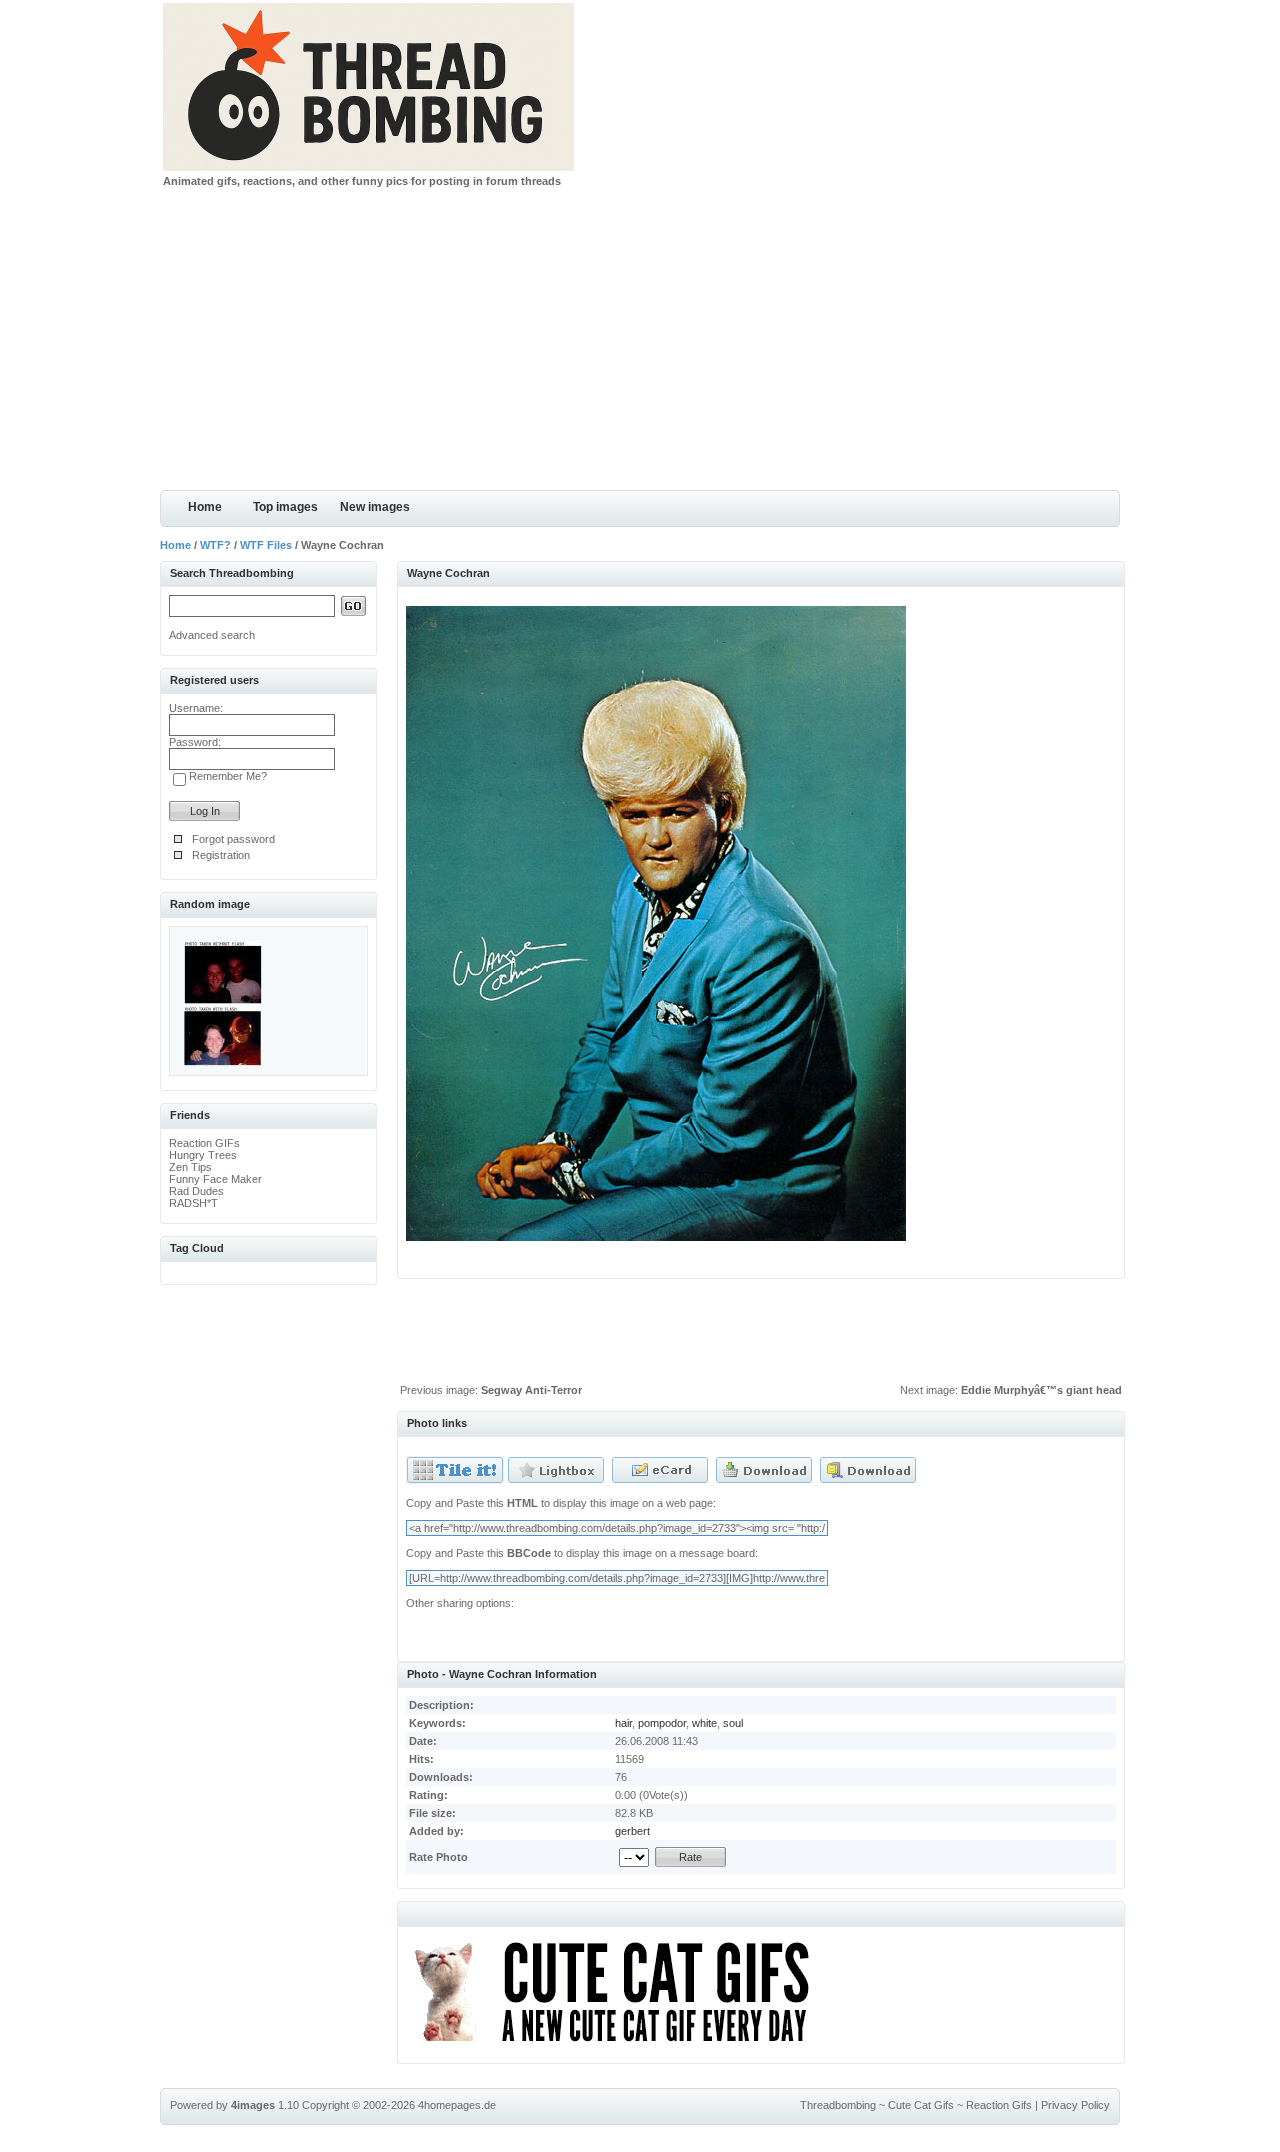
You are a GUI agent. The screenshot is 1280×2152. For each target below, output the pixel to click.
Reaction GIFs (204, 1143)
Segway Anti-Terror (531, 1390)
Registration (221, 855)
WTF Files (266, 545)
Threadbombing (838, 2105)
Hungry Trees (203, 1155)
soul (733, 1723)
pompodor (662, 1723)
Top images (285, 507)
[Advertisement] (640, 340)
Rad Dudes (196, 1191)
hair (623, 1723)
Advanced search (212, 635)
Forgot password (233, 839)
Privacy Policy (1075, 2105)
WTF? (215, 545)
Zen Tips (190, 1167)
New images (375, 507)
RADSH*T (193, 1203)
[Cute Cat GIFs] (620, 2045)
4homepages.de (457, 2105)
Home (205, 507)
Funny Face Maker (215, 1179)
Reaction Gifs (999, 2105)
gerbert (632, 1831)
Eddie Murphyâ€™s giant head (1041, 1390)
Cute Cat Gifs (921, 2105)
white (704, 1723)
